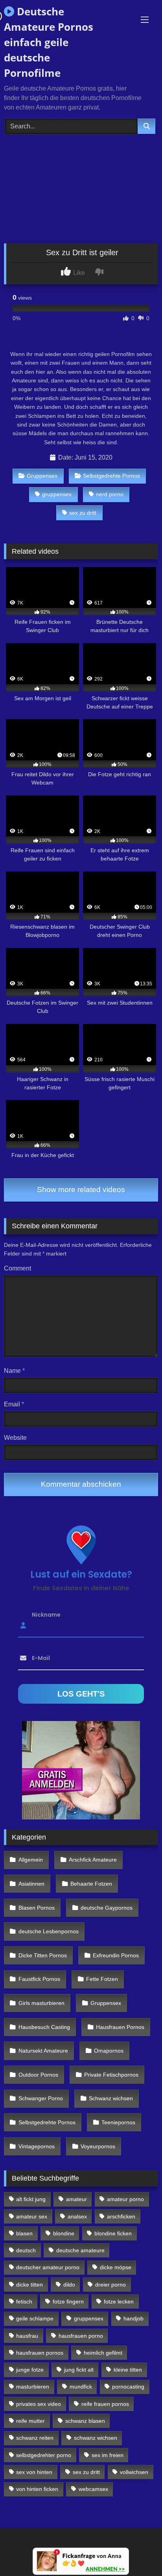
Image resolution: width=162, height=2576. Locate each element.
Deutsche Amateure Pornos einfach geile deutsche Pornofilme (49, 42)
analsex (77, 2216)
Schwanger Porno (41, 2098)
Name (14, 1371)
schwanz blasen (85, 2421)
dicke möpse (116, 2267)
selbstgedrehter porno (44, 2455)
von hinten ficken (37, 2489)
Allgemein (31, 1860)
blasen (24, 2233)
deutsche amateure (80, 2250)
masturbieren (33, 2387)
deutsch (26, 2250)
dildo (69, 2285)
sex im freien (108, 2455)
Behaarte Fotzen (91, 1884)
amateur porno (125, 2199)
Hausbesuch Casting (44, 2027)
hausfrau (27, 2336)
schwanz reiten (35, 2438)
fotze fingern (68, 2302)
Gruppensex (42, 476)
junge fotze (30, 2370)
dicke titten (29, 2285)
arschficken (121, 2216)
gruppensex (57, 494)
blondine (64, 2233)
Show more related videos (81, 1190)
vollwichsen (134, 2472)
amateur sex (32, 2216)
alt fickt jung (31, 2199)
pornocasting (128, 2387)
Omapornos (109, 2051)
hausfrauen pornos (40, 2353)
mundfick (81, 2387)
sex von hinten (34, 2472)
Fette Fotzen (102, 1979)
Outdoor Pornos (38, 2075)
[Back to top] (138, 2553)
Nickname (46, 1615)
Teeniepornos (118, 2122)
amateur (76, 2199)
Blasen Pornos (37, 1908)
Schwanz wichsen (111, 2098)
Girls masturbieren (41, 2003)
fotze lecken (119, 2302)
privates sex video (39, 2404)
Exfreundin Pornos (116, 1955)
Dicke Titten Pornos (43, 1955)
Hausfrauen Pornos (120, 2027)
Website (15, 1438)
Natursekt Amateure (43, 2051)
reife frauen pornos (105, 2404)
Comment (17, 1268)
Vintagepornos (37, 2146)
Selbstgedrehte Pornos (111, 476)
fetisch (24, 2302)
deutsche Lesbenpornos (49, 1931)
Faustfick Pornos (39, 1979)
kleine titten (128, 2370)
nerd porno (110, 494)
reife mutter (30, 2421)
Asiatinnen (31, 1884)
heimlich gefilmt (103, 2353)
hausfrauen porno (81, 2336)
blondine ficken (113, 2233)
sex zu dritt (83, 513)
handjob (133, 2318)
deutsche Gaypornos (107, 1908)
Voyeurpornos (98, 2146)
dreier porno (110, 2285)
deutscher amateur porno (48, 2267)
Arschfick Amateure (93, 1860)
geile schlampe (35, 2318)
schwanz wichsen (96, 2438)
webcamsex (93, 2489)
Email (14, 1404)
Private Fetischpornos (111, 2075)
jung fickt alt (79, 2370)
